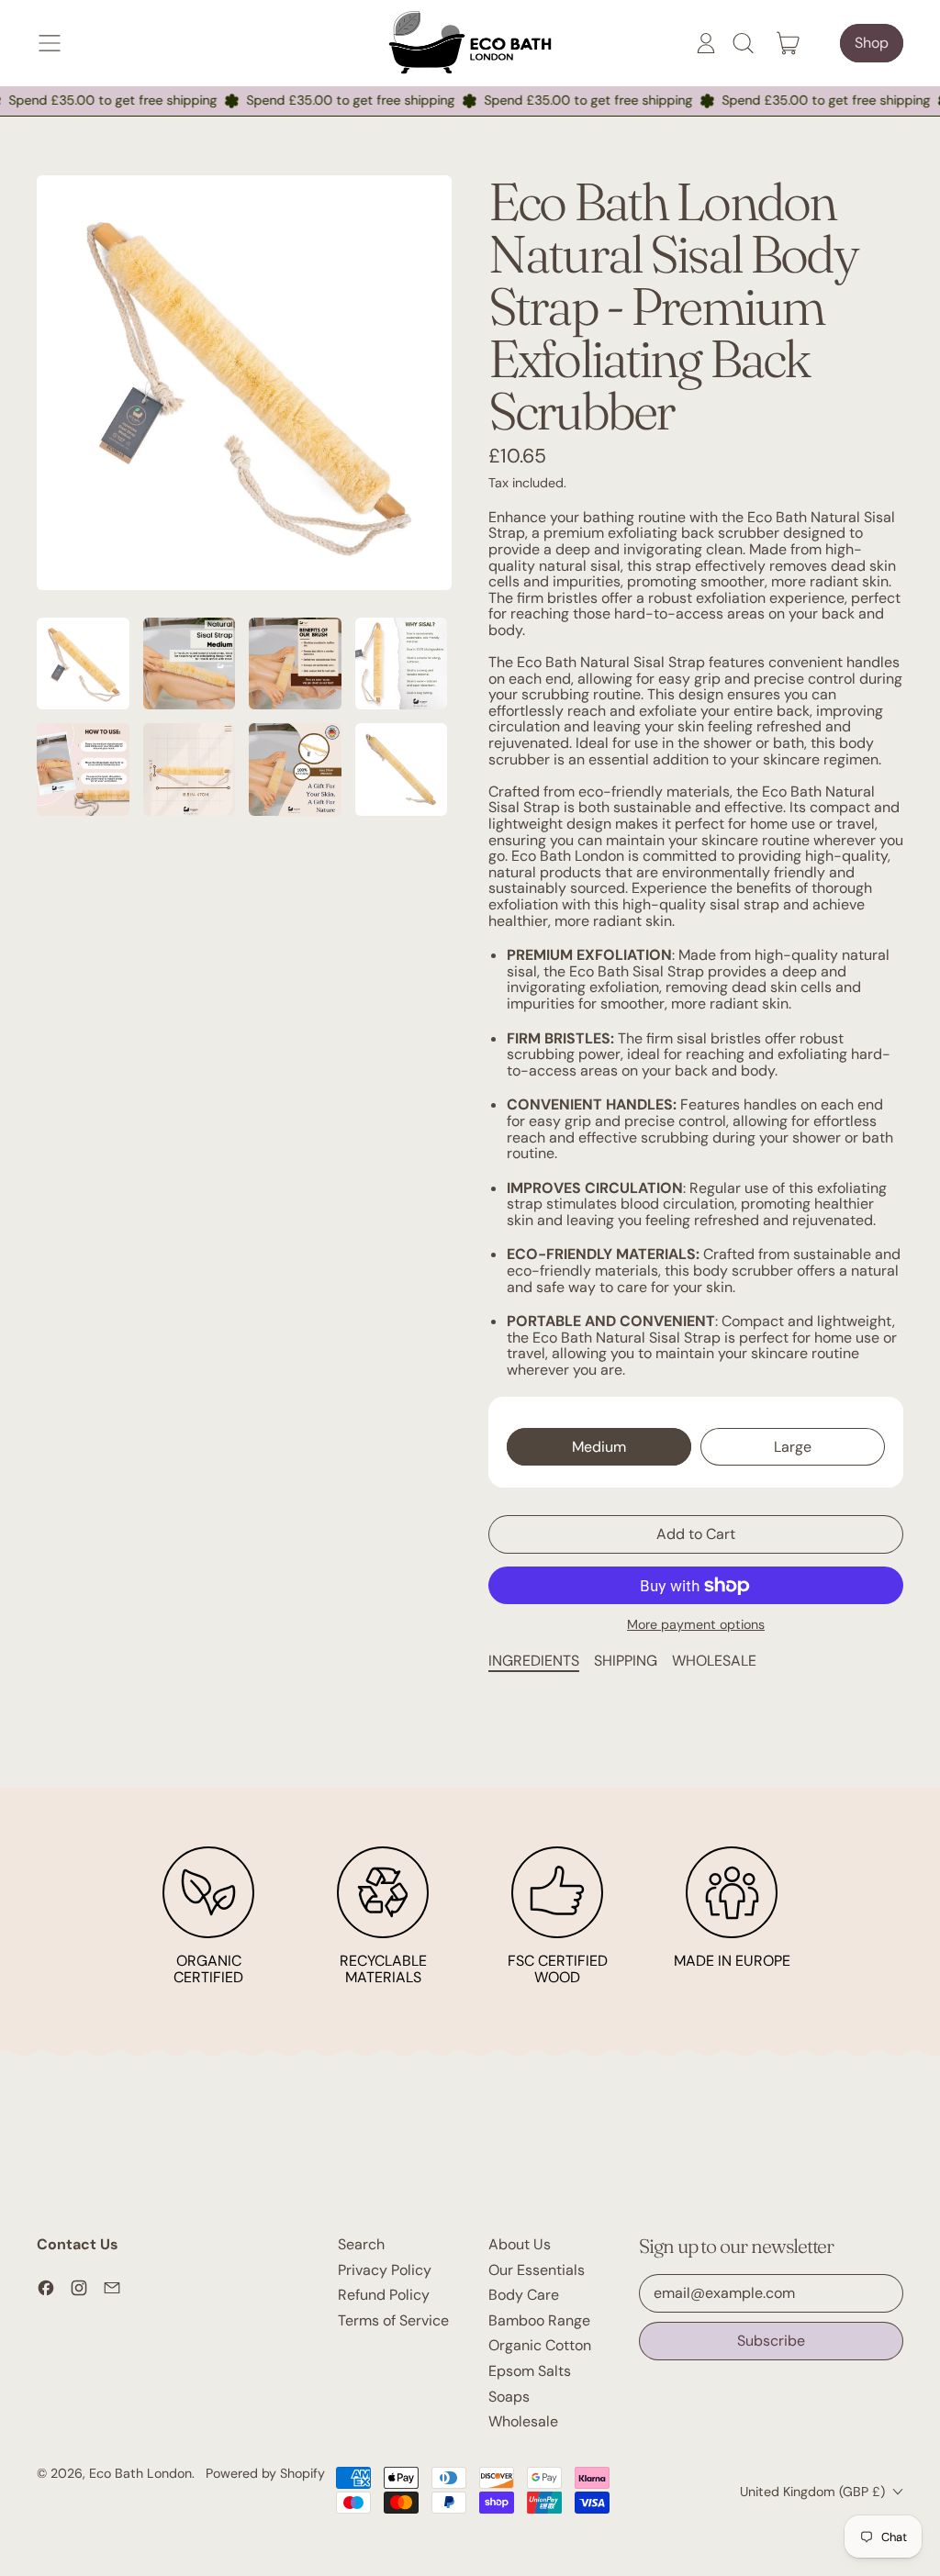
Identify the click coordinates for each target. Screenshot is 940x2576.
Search (361, 2244)
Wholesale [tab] (714, 1661)
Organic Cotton (540, 2345)
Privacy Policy (385, 2270)
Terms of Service (393, 2320)
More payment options (696, 1625)
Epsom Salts (530, 2371)
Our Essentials (537, 2270)
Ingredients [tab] (534, 1661)
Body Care (524, 2295)
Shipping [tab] (626, 1661)
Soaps (509, 2397)
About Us (520, 2244)
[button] (743, 43)
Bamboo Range (539, 2320)
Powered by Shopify (265, 2473)
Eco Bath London (140, 2473)
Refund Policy (384, 2295)
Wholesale (523, 2421)
